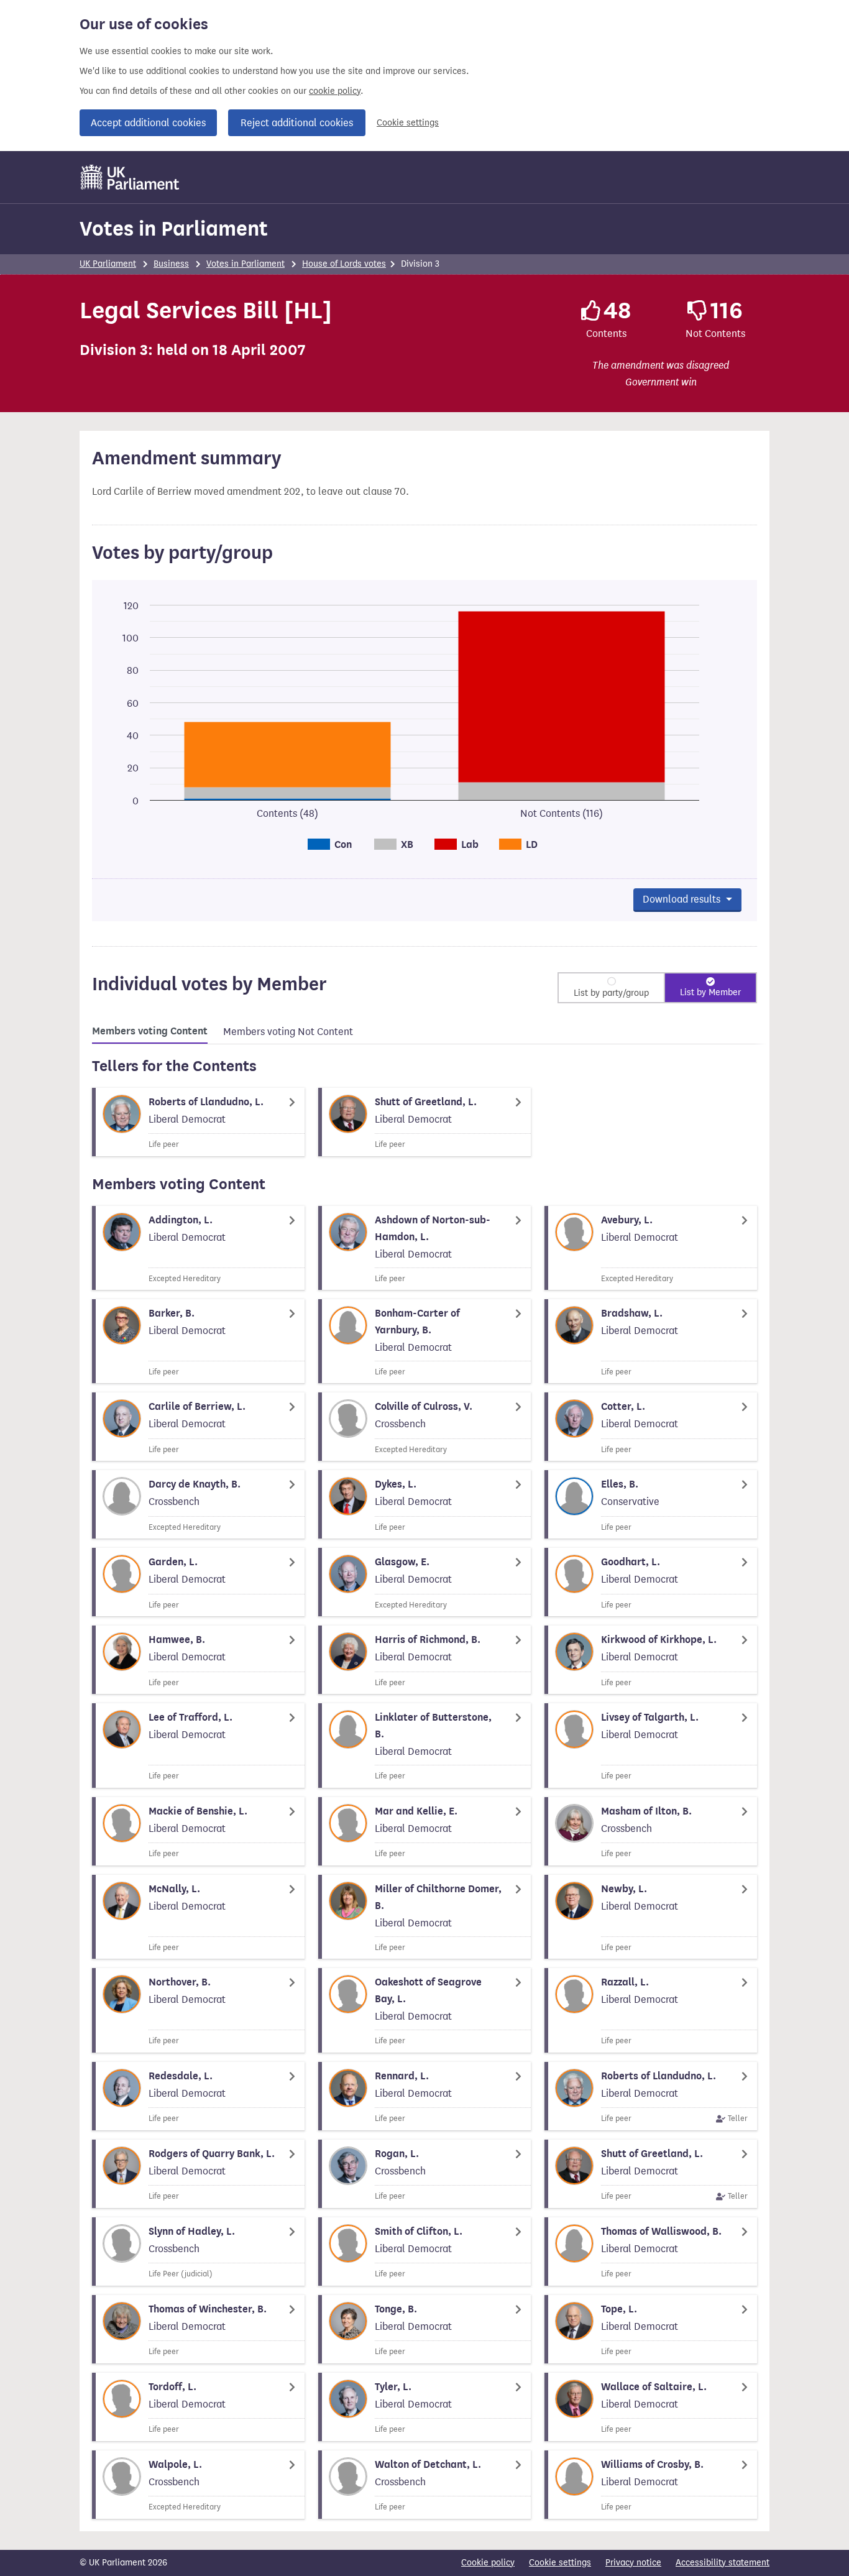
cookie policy (335, 91)
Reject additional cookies (297, 123)
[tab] (150, 1033)
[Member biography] (198, 1122)
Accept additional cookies (148, 123)
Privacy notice (633, 2563)
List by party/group (611, 993)
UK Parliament (108, 264)
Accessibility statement (723, 2563)
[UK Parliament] (130, 177)
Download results (683, 899)
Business (171, 264)
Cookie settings (408, 123)
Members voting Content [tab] (150, 1031)
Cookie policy (488, 2563)
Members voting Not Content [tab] (288, 1032)
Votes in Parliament (174, 228)
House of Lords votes (344, 264)
